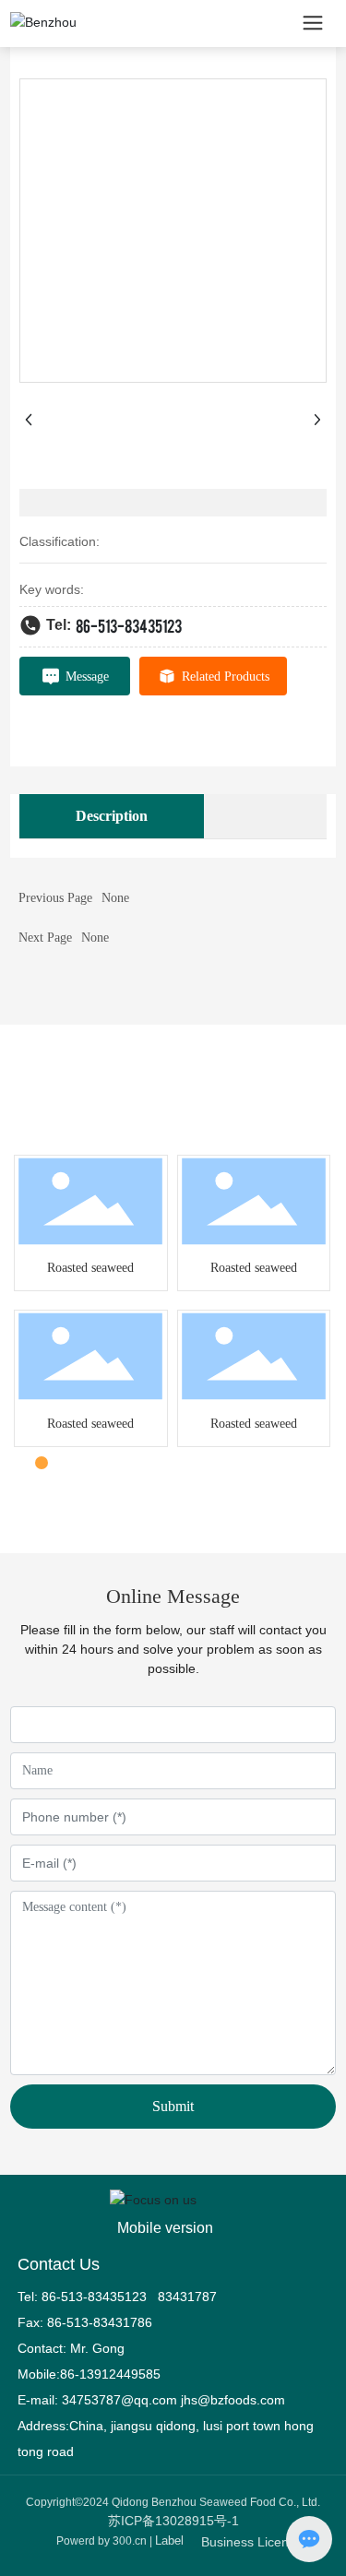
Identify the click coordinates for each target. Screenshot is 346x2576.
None (115, 898)
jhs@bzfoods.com (233, 2400)
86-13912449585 (110, 2374)
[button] (21, 1463)
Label (169, 2540)
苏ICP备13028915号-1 (173, 2521)
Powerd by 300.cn (101, 2541)
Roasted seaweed (90, 1268)
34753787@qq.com (119, 2400)
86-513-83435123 (129, 625)
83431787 (189, 2297)
